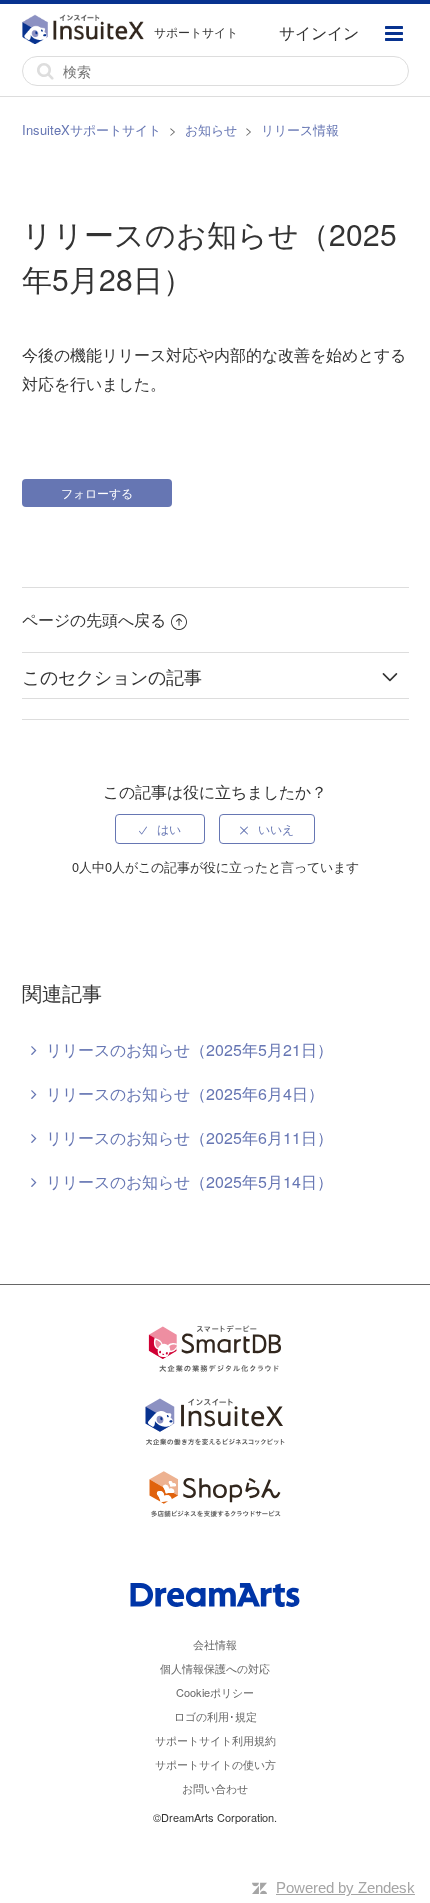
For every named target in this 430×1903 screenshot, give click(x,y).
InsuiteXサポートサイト (91, 129)
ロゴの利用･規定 (215, 1716)
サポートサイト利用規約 (215, 1740)
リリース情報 (300, 129)
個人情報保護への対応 (215, 1668)
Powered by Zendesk (345, 1887)
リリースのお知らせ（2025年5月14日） (189, 1181)
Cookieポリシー (215, 1692)
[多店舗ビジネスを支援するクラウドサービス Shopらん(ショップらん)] (215, 1497)
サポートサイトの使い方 (215, 1764)
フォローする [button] (97, 492)
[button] (394, 36)
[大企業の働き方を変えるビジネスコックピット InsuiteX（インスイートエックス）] (215, 1424)
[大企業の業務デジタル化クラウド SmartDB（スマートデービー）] (215, 1351)
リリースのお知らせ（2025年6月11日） (189, 1137)
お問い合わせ (215, 1788)
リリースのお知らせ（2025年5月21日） (189, 1049)
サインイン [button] (319, 32)
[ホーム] (88, 32)
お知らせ (211, 129)
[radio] (160, 829)
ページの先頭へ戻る (94, 619)
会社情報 (215, 1644)
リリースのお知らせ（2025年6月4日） (185, 1093)
